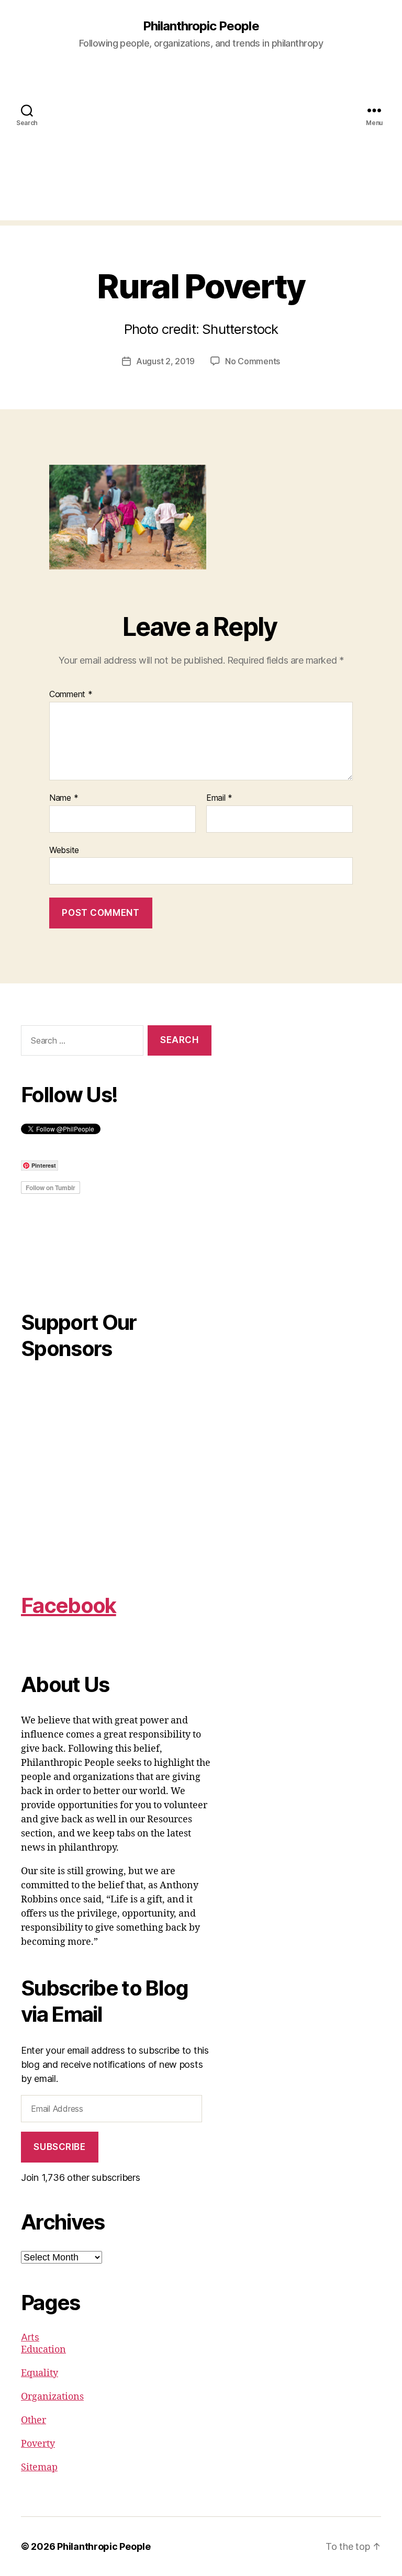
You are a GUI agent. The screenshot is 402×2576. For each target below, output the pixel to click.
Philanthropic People (201, 26)
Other (33, 2420)
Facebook (69, 1605)
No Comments (253, 361)
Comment (71, 695)
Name (64, 798)
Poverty (38, 2444)
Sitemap (39, 2467)
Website (64, 850)
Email (219, 798)
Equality (40, 2373)
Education (43, 2350)
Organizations (52, 2397)
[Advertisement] (201, 147)
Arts (30, 2337)
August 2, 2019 (165, 361)
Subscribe (59, 2147)
